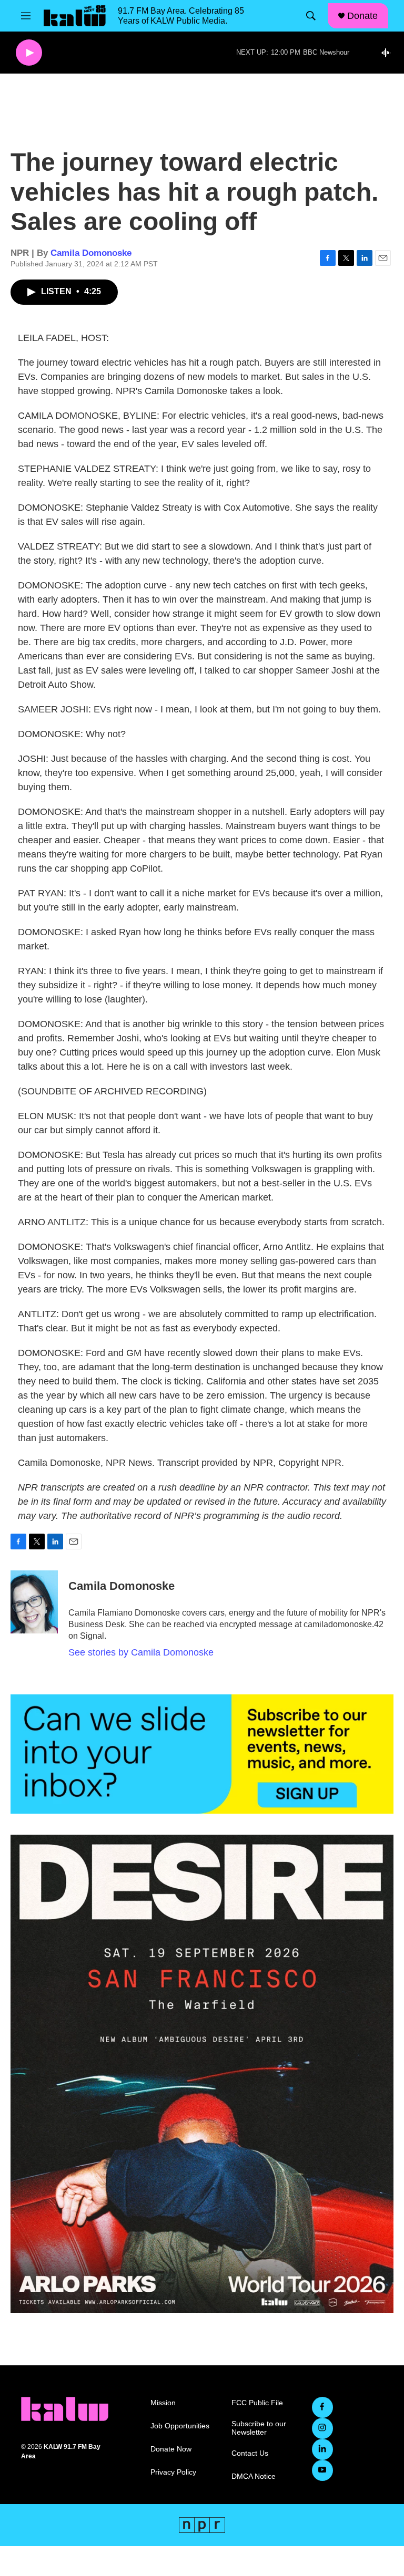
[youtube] (322, 2470)
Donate (362, 16)
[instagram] (322, 2428)
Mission (163, 2403)
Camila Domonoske (91, 253)
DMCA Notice (254, 2476)
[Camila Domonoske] (34, 1602)
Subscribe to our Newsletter (259, 2428)
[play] (29, 53)
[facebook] (322, 2407)
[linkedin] (322, 2449)
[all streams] (388, 53)
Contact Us (250, 2453)
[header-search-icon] (311, 16)
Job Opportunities (180, 2426)
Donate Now (171, 2449)
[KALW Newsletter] (202, 1754)
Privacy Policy (173, 2472)
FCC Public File (257, 2403)
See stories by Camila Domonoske (141, 1652)
